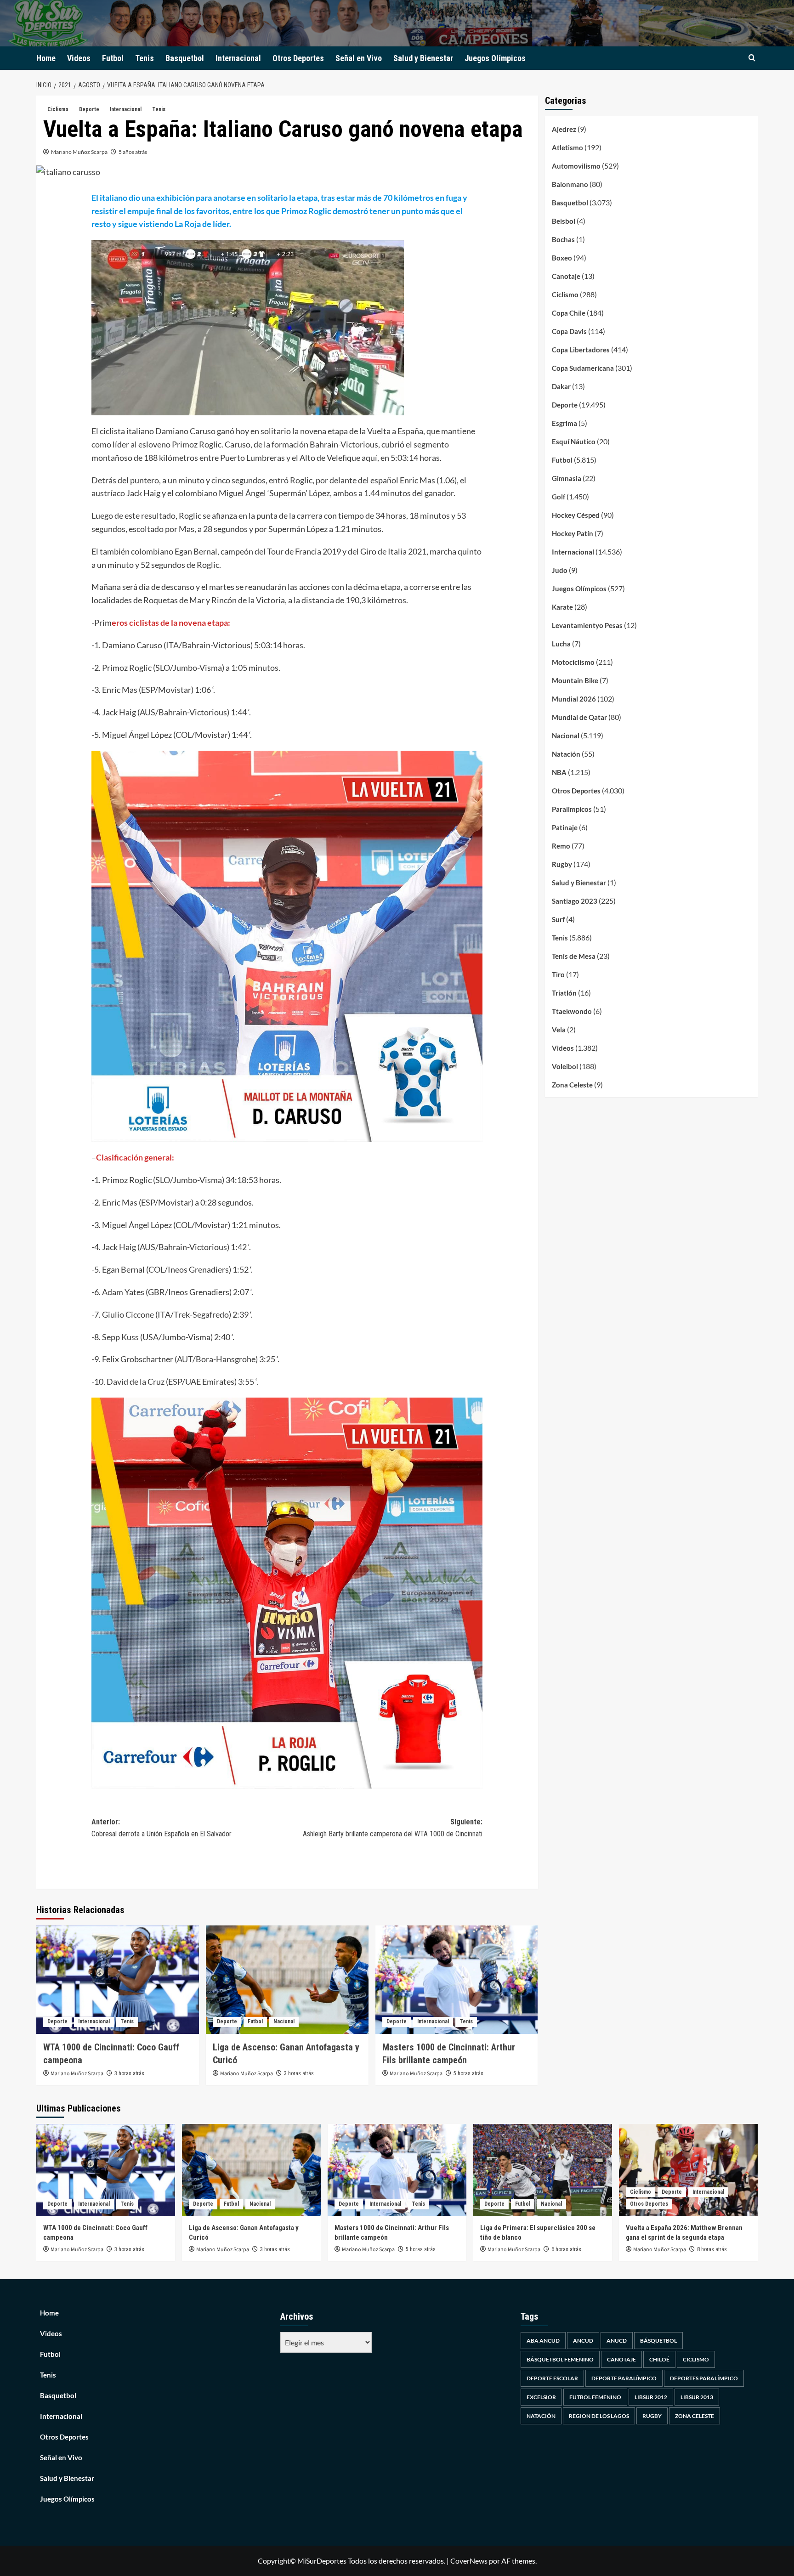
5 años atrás (133, 152)
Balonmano (570, 184)
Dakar (561, 386)
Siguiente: (393, 1828)
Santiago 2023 (575, 901)
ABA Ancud (543, 2341)
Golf (559, 497)
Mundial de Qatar (579, 717)
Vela (559, 1030)
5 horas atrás (468, 2073)
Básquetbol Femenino (560, 2359)
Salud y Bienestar (423, 58)
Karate (562, 607)
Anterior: (162, 1828)
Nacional (284, 2021)
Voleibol (565, 1066)
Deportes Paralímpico (704, 2378)
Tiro (558, 974)
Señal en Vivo (359, 58)
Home (46, 58)
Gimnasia (567, 478)
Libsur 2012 (651, 2397)
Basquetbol (185, 58)
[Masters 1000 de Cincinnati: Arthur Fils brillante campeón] (457, 1980)
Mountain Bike (575, 680)
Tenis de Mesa (574, 956)
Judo (560, 570)
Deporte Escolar (552, 2378)
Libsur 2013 (697, 2397)
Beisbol (564, 221)
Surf (558, 919)
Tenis (145, 58)
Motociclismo (573, 662)
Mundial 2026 (574, 699)
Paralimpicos (572, 809)
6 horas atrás (566, 2249)
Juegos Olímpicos (495, 58)
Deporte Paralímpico (624, 2378)
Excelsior (541, 2397)
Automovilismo (576, 166)
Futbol (113, 58)
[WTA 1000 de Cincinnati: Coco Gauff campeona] (118, 1980)
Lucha (561, 644)
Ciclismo (58, 109)
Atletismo (567, 147)
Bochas (563, 239)
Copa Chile (569, 313)
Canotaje (566, 276)
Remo (561, 846)
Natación (566, 754)
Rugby (562, 864)
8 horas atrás (712, 2249)
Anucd (617, 2341)
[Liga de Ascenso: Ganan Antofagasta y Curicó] (287, 1980)
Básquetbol (658, 2341)
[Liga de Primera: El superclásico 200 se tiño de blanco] (543, 2170)
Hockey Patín (573, 533)
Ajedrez (564, 129)
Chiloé (659, 2359)
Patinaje (565, 827)
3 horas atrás (129, 2073)
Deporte (89, 109)
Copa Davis (569, 331)
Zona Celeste (572, 1085)
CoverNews (469, 2561)
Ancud (583, 2341)
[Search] (752, 58)
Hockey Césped (576, 515)
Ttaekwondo (572, 1011)
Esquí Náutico (574, 442)
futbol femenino (595, 2397)
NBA (559, 772)
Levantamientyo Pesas (587, 625)
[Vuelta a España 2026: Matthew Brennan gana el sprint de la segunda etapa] (688, 2170)
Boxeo (562, 258)
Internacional (238, 58)
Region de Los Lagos (599, 2416)
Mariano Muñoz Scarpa (79, 152)
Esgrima (564, 423)
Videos (79, 58)
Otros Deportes (298, 58)
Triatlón (564, 993)
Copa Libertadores (581, 350)
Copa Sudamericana (583, 368)
